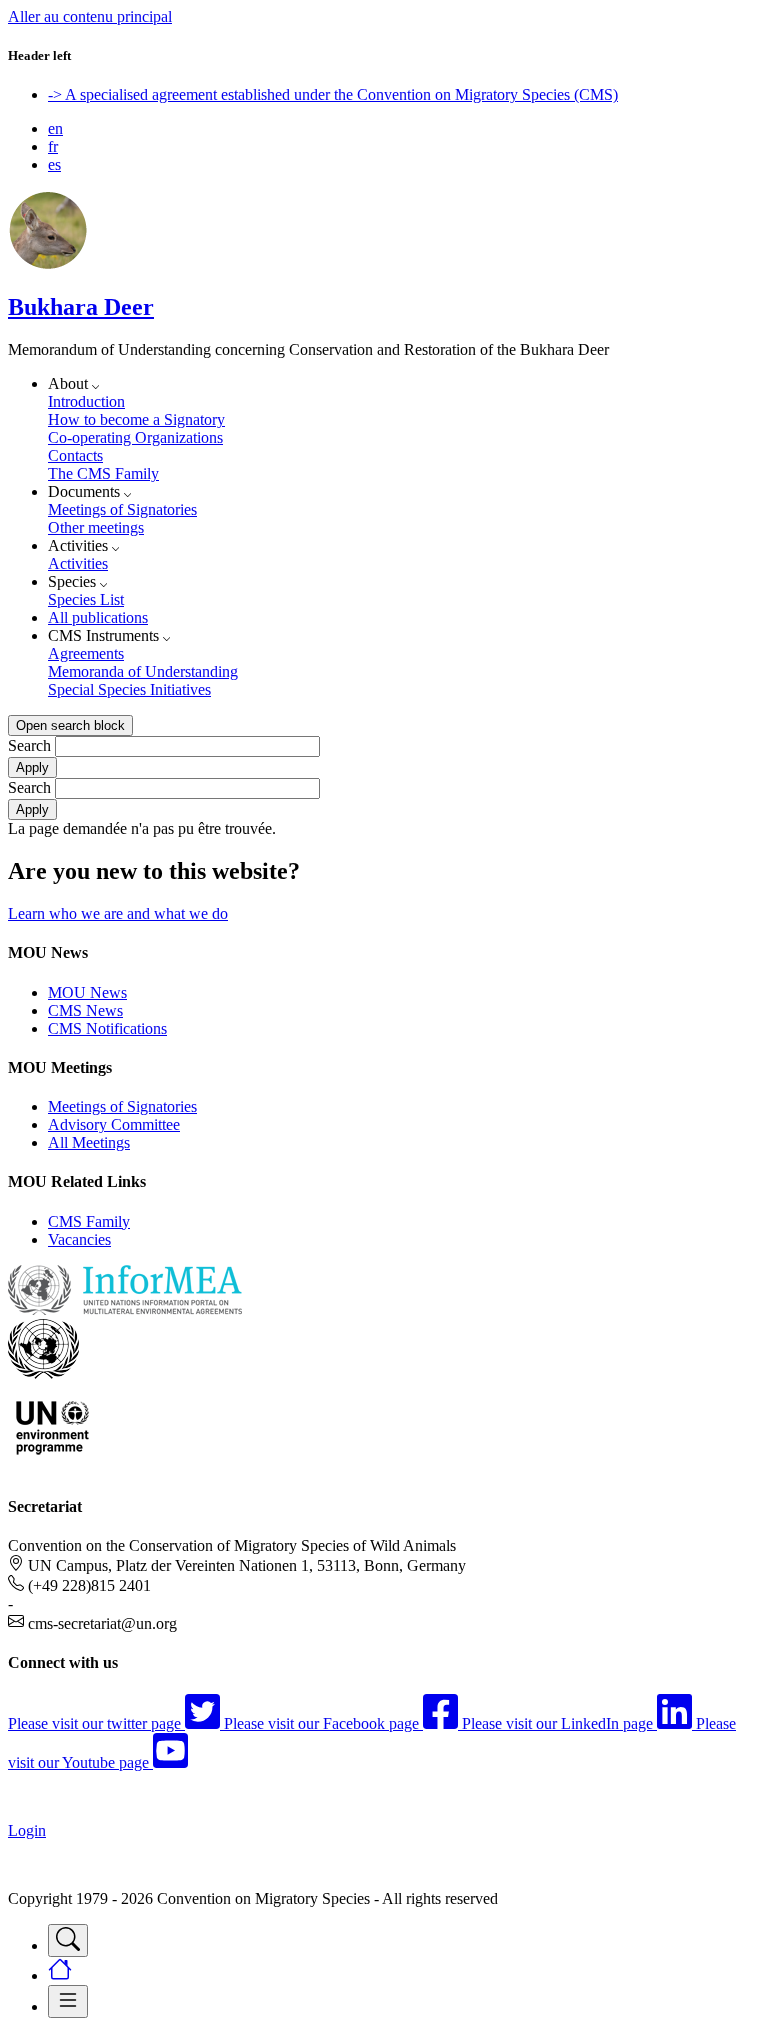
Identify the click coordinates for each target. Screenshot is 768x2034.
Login (27, 1830)
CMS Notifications (107, 1028)
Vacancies (79, 1239)
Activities (78, 563)
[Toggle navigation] (68, 1940)
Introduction (86, 401)
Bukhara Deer (81, 307)
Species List (86, 599)
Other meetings (96, 527)
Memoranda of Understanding (143, 671)
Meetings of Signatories (122, 509)
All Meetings (89, 1142)
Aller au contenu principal (90, 16)
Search (29, 745)
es (54, 164)
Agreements (86, 653)
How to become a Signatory (136, 419)
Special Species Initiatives (129, 689)
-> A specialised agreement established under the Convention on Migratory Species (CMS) (333, 94)
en (55, 128)
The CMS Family (103, 473)
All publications (98, 617)
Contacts (75, 455)
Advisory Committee (114, 1124)
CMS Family (89, 1221)
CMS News (85, 1010)
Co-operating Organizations (135, 437)
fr (53, 146)
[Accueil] (48, 264)
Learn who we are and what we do (118, 913)
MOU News (87, 992)
